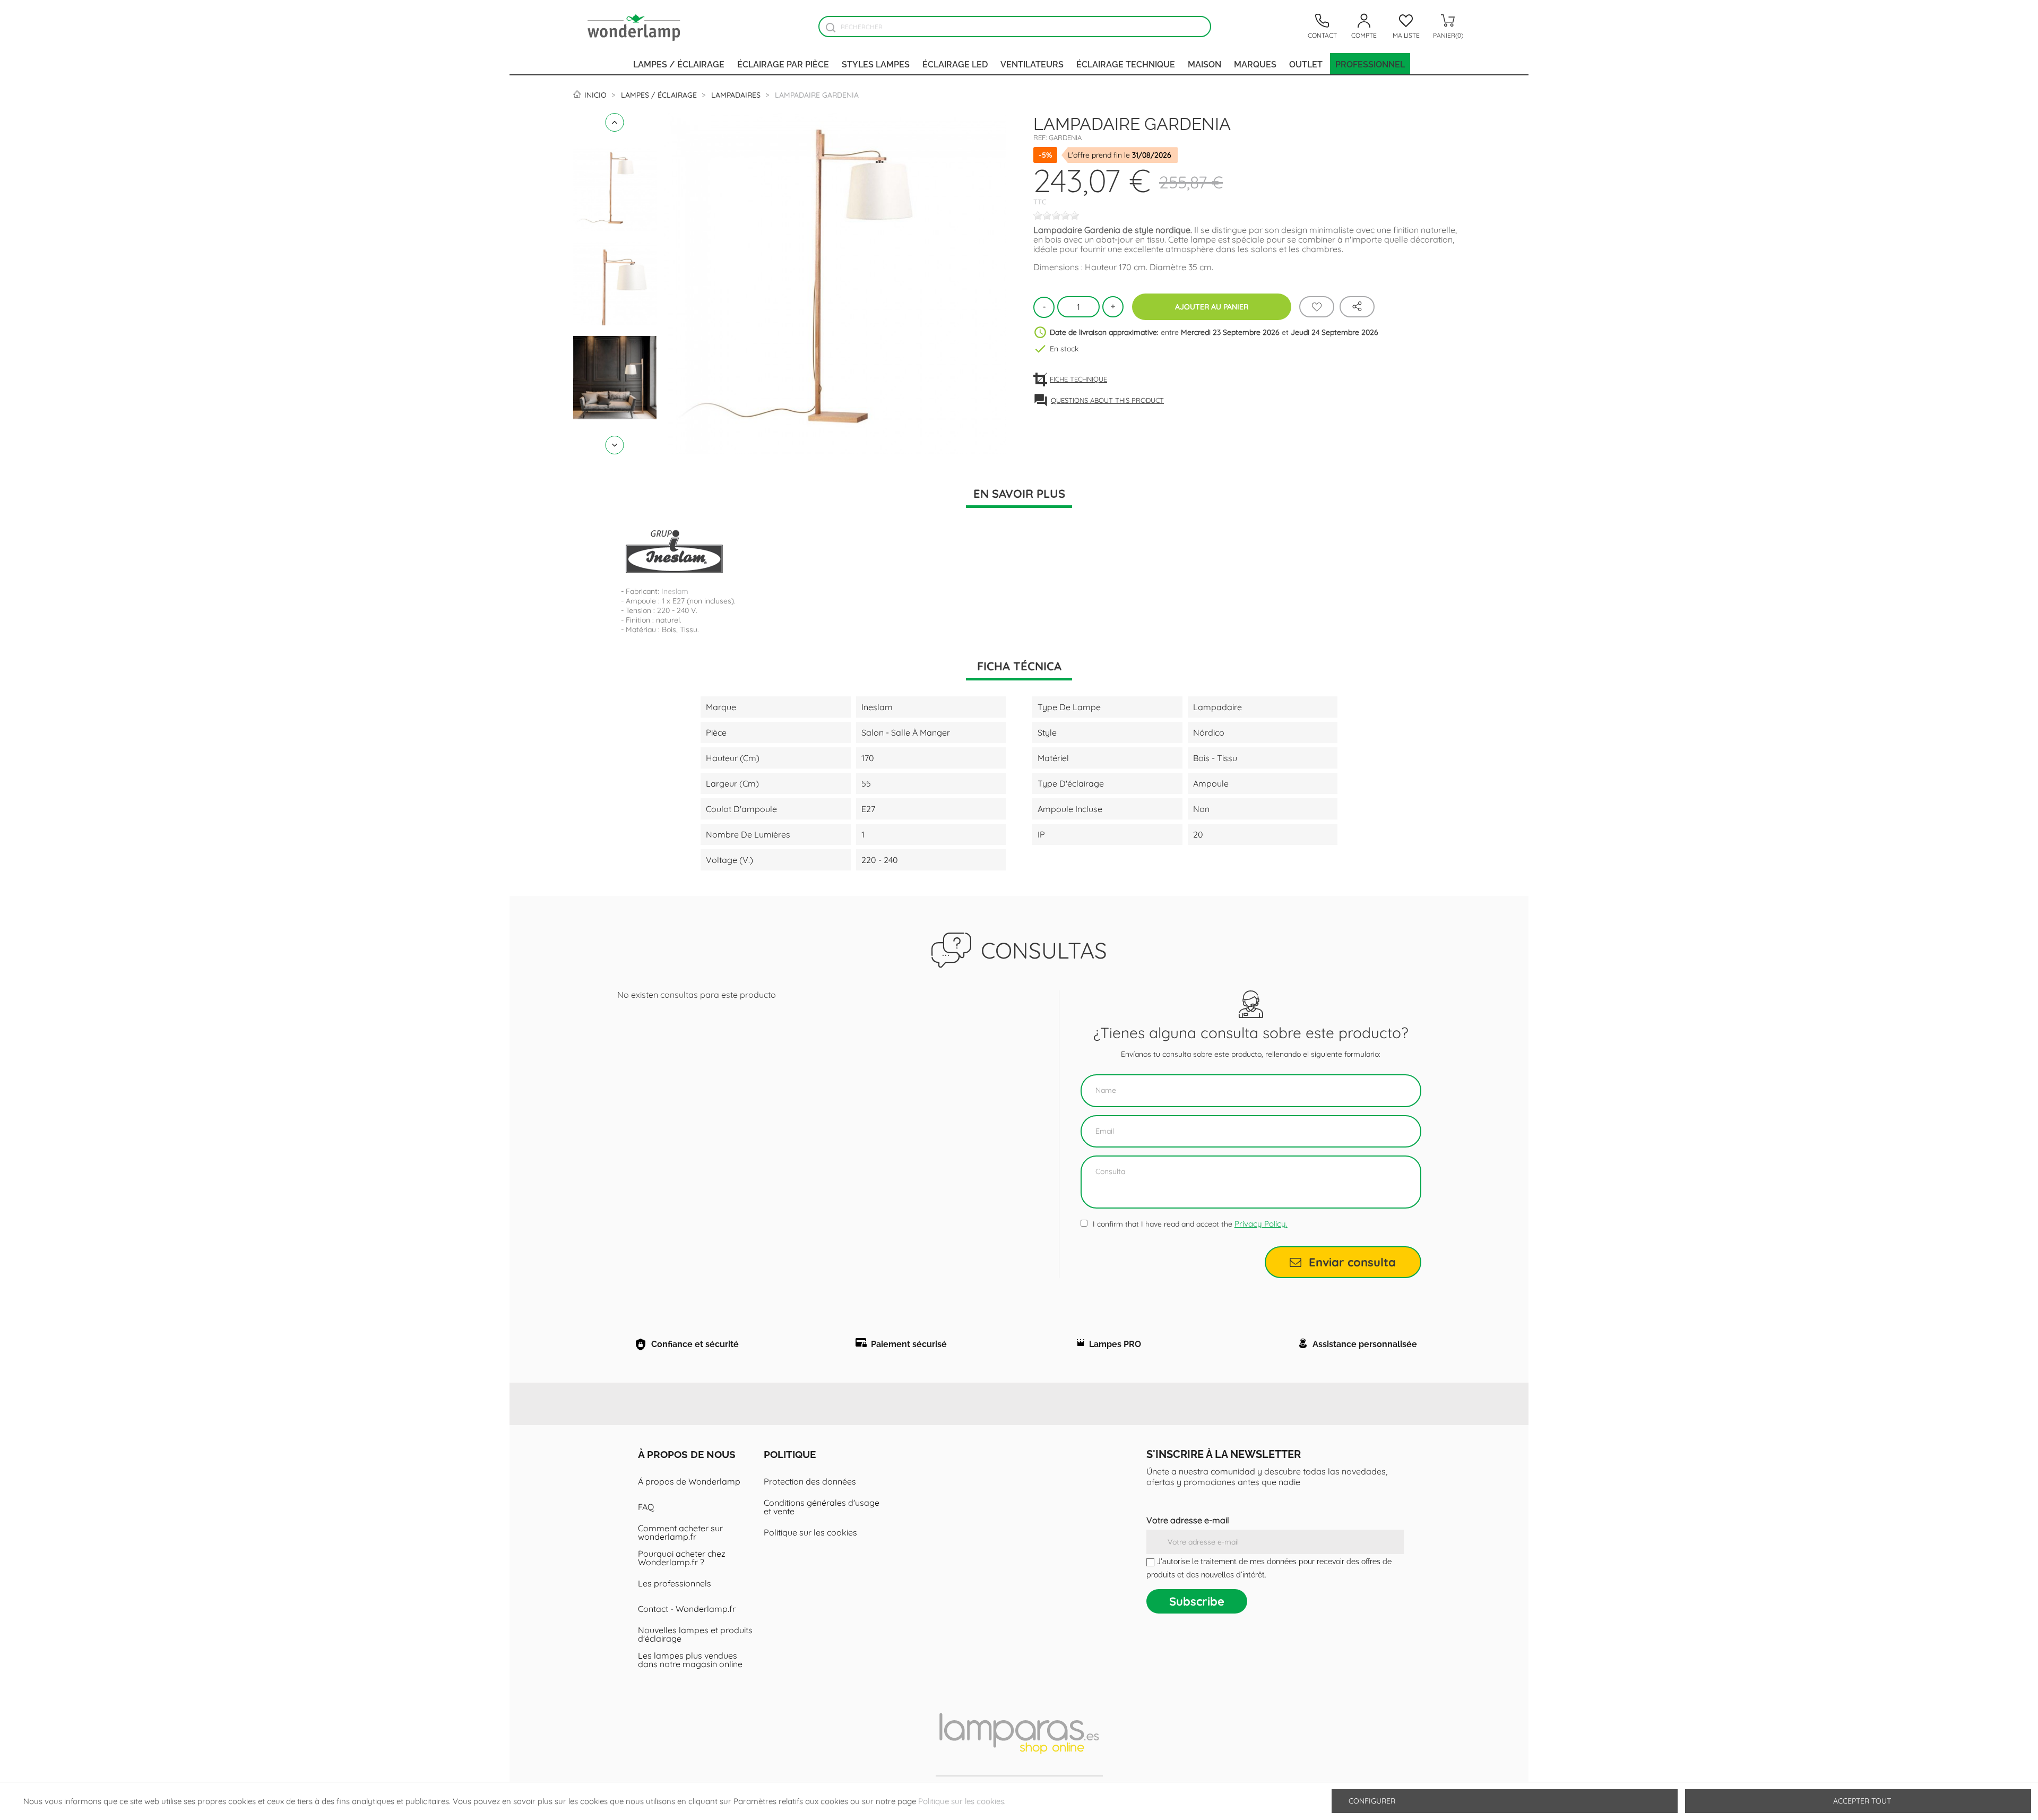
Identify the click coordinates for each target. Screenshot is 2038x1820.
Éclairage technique (1126, 64)
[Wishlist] (1317, 307)
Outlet (1306, 64)
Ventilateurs (1032, 64)
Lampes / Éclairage (679, 64)
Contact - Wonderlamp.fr (687, 1609)
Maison (1204, 64)
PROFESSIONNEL (1370, 64)
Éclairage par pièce (783, 64)
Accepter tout (1862, 1801)
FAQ (646, 1507)
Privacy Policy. (1261, 1224)
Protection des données (810, 1481)
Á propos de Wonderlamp (689, 1481)
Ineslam (675, 591)
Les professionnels (675, 1583)
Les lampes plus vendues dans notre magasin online (690, 1660)
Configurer (1371, 1801)
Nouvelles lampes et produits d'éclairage (695, 1634)
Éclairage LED (955, 64)
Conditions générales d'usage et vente (822, 1507)
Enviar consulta (1352, 1262)
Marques (1255, 64)
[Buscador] (830, 27)
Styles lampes (876, 64)
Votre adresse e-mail (1188, 1520)
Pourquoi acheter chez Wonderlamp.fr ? (682, 1558)
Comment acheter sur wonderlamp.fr (680, 1532)
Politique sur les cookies (810, 1532)
